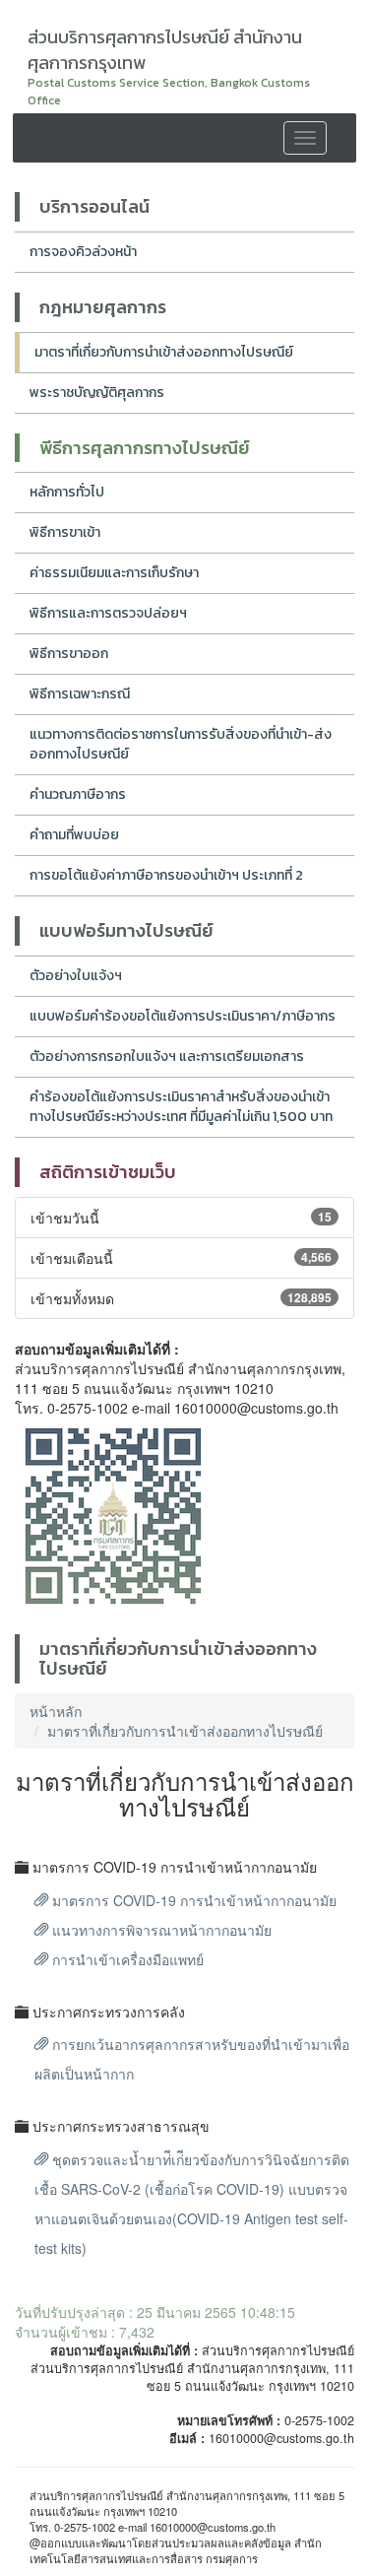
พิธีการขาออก (69, 654)
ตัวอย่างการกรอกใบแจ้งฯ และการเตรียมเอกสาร (167, 1057)
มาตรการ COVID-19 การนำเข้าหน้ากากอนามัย (192, 1900)
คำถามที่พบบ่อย (74, 835)
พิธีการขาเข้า (65, 532)
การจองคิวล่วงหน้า (83, 252)
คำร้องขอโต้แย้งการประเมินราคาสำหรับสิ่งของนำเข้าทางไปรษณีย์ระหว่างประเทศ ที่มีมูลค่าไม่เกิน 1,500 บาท (181, 1107)
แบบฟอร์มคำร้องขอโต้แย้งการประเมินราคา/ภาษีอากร (183, 1016)
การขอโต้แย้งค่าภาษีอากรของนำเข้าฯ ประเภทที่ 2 (166, 875)
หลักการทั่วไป (67, 492)
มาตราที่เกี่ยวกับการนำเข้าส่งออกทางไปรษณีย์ (164, 352)
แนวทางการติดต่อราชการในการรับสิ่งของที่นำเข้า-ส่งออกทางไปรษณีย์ (181, 744)
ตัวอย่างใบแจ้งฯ (76, 976)
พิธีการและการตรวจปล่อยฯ (108, 613)
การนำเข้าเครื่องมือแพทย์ (126, 1959)
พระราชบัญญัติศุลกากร (97, 393)
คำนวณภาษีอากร (78, 794)
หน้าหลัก (56, 1711)
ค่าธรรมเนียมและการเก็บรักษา (114, 573)
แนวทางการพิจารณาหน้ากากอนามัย (160, 1930)
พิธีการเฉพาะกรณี (80, 694)
